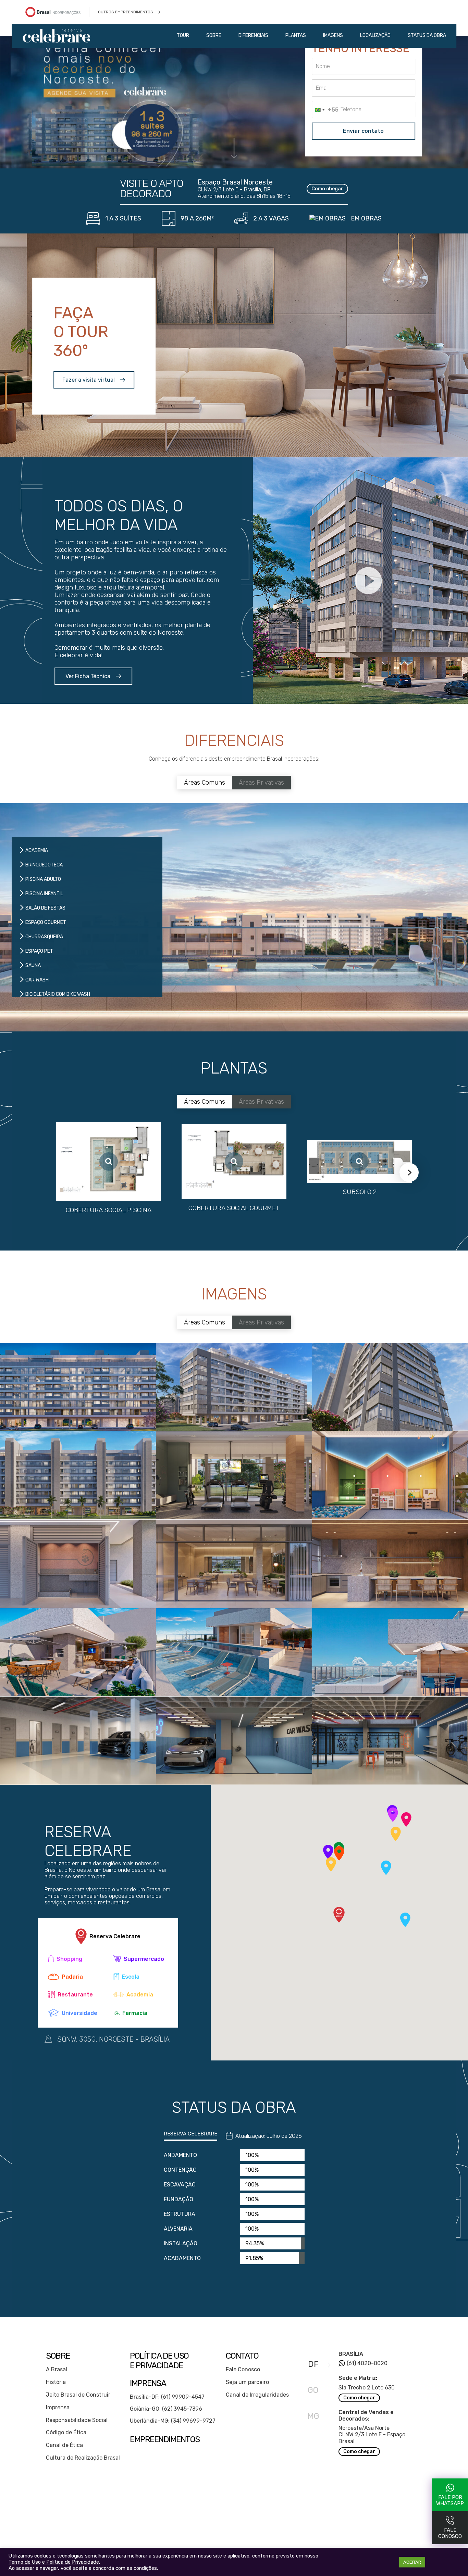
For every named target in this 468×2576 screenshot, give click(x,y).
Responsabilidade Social (77, 2420)
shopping (69, 1959)
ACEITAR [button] (412, 2562)
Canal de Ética (64, 2445)
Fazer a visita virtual (89, 380)
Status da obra (427, 35)
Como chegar (327, 189)
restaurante (75, 1995)
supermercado (144, 1959)
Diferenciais (253, 35)
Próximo (409, 1172)
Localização (375, 35)
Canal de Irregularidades (257, 2395)
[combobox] (325, 110)
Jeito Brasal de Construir (78, 2395)
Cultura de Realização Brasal (83, 2458)
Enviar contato (363, 131)
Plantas (296, 35)
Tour (183, 35)
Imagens (333, 35)
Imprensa (58, 2407)
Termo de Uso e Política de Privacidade (54, 2562)
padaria (72, 1977)
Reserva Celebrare (115, 1936)
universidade (79, 2013)
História (56, 2382)
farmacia (135, 2013)
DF (313, 2364)
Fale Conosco (243, 2369)
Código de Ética (66, 2432)
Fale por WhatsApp (450, 2500)
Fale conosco (450, 2533)
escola (131, 1977)
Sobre (214, 35)
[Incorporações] (62, 12)
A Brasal (57, 2369)
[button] (393, 1815)
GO (313, 2390)
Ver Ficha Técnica (88, 676)
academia (140, 1995)
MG (313, 2416)
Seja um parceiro (247, 2382)
